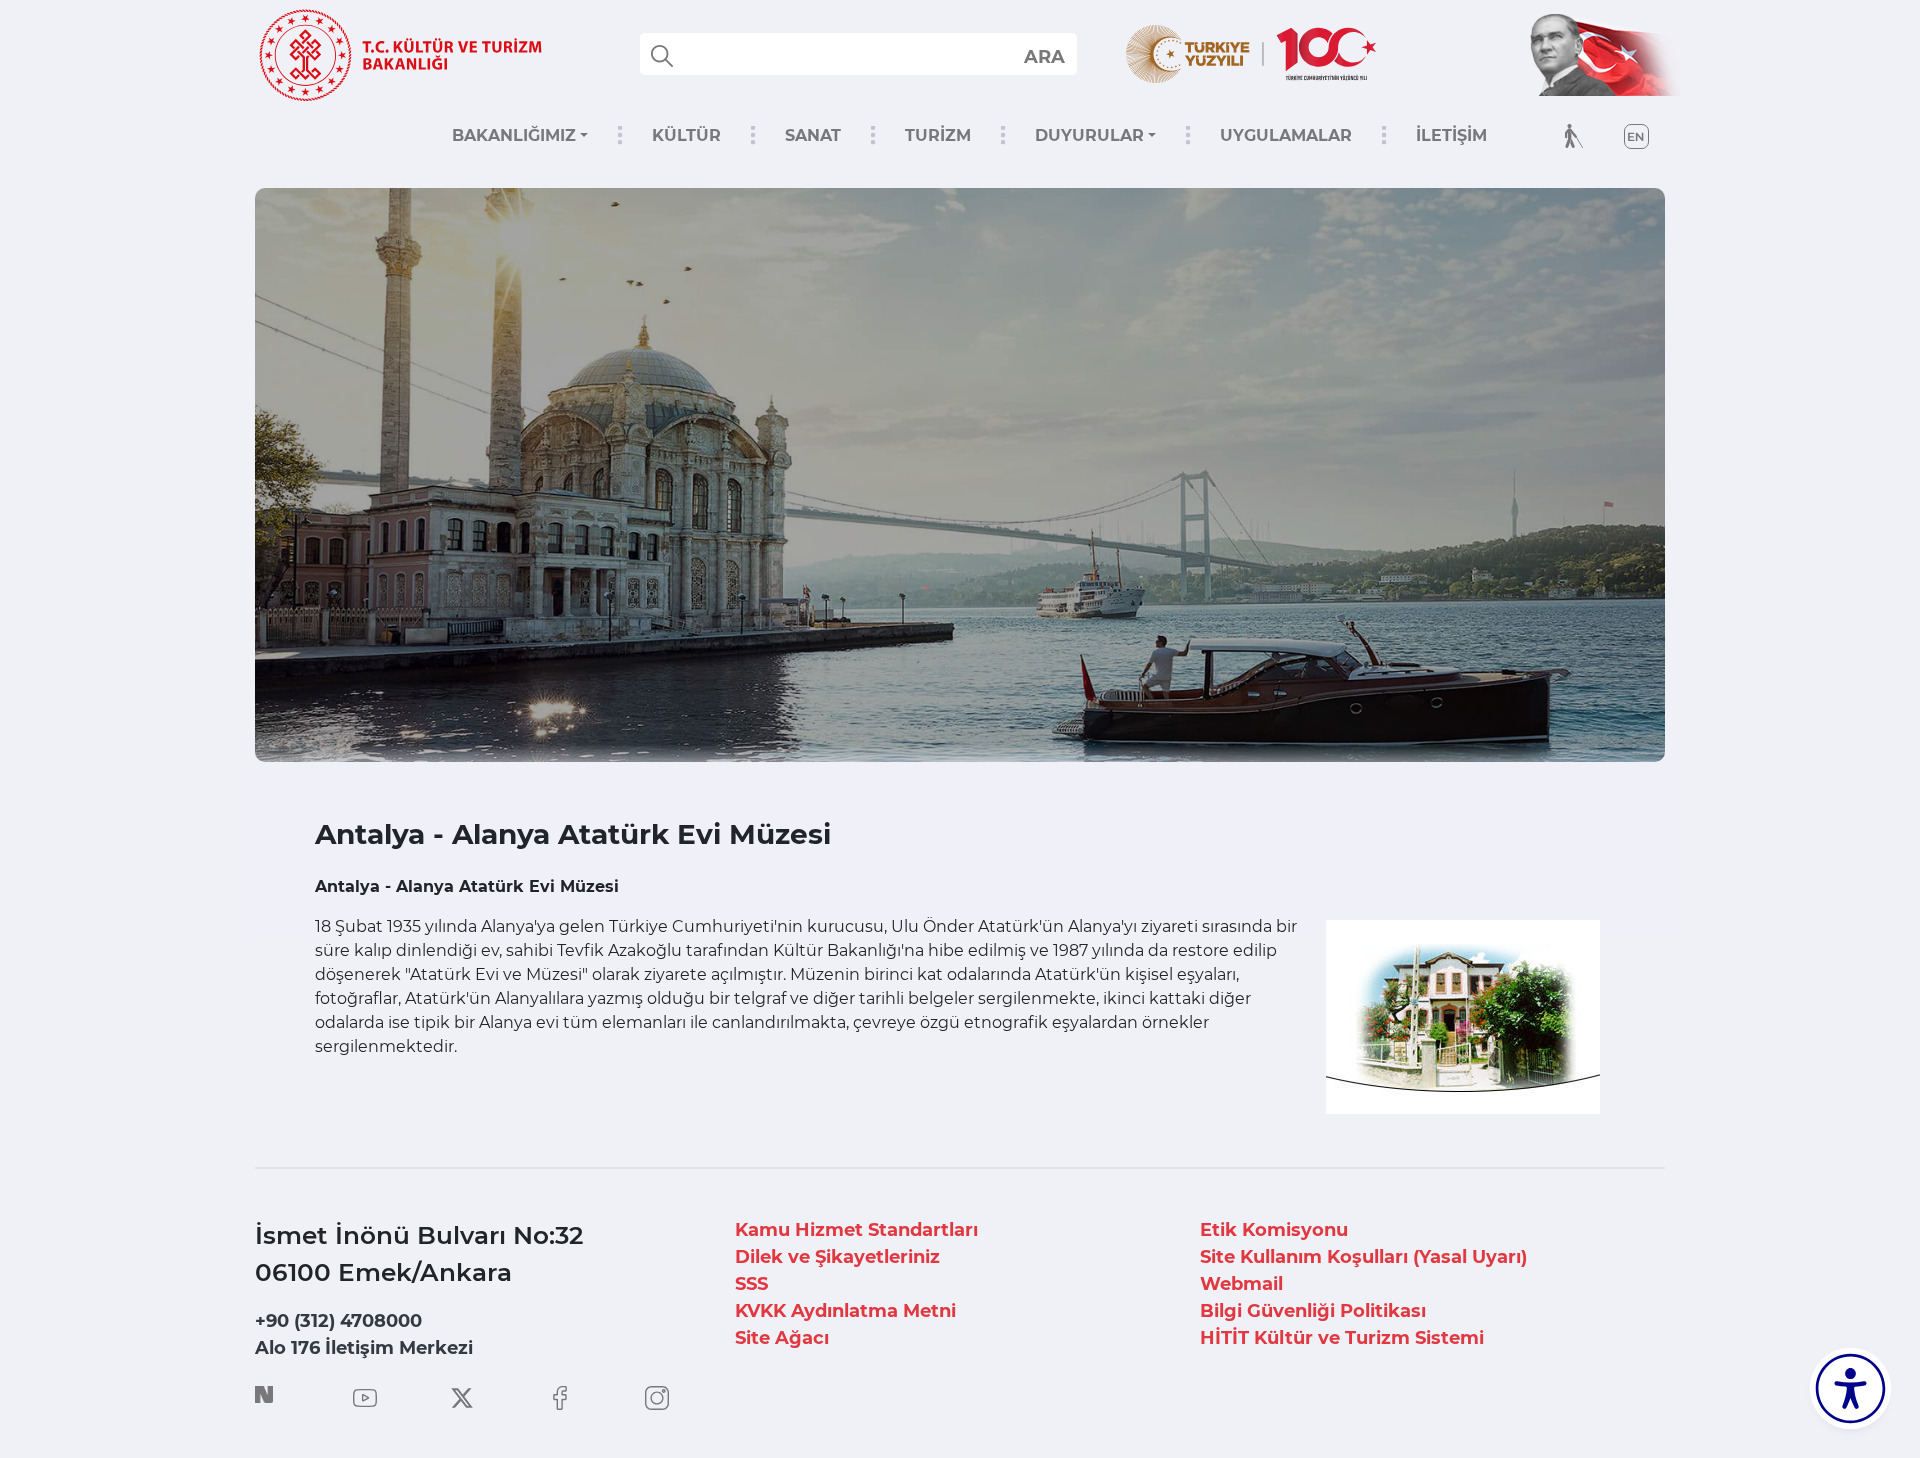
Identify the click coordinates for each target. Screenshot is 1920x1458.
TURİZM (938, 135)
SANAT (813, 135)
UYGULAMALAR (1286, 135)
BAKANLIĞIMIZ (514, 135)
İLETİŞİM (1451, 135)
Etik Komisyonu (1274, 1230)
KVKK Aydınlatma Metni (845, 1311)
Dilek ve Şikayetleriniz (837, 1257)
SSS (751, 1284)
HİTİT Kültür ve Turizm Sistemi (1342, 1338)
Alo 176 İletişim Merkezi (364, 1348)
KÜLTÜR (686, 135)
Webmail (1241, 1284)
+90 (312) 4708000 (338, 1321)
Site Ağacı (782, 1338)
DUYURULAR (1089, 135)
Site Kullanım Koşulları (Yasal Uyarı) (1363, 1257)
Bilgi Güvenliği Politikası (1313, 1311)
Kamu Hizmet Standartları (856, 1230)
